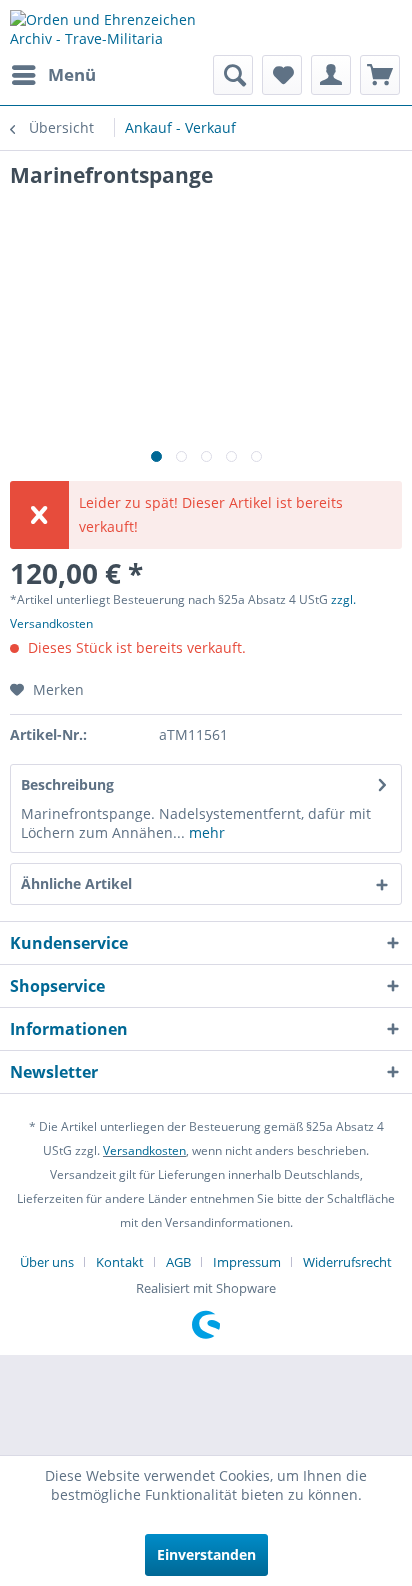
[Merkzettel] (282, 75)
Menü (72, 74)
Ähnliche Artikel (76, 883)
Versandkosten (144, 1150)
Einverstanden (206, 1554)
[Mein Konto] (331, 75)
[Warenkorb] (380, 75)
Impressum (247, 1262)
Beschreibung (67, 784)
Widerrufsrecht (347, 1262)
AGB (178, 1262)
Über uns (47, 1262)
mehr (205, 832)
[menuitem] (53, 75)
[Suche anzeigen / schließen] (233, 75)
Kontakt (120, 1262)
